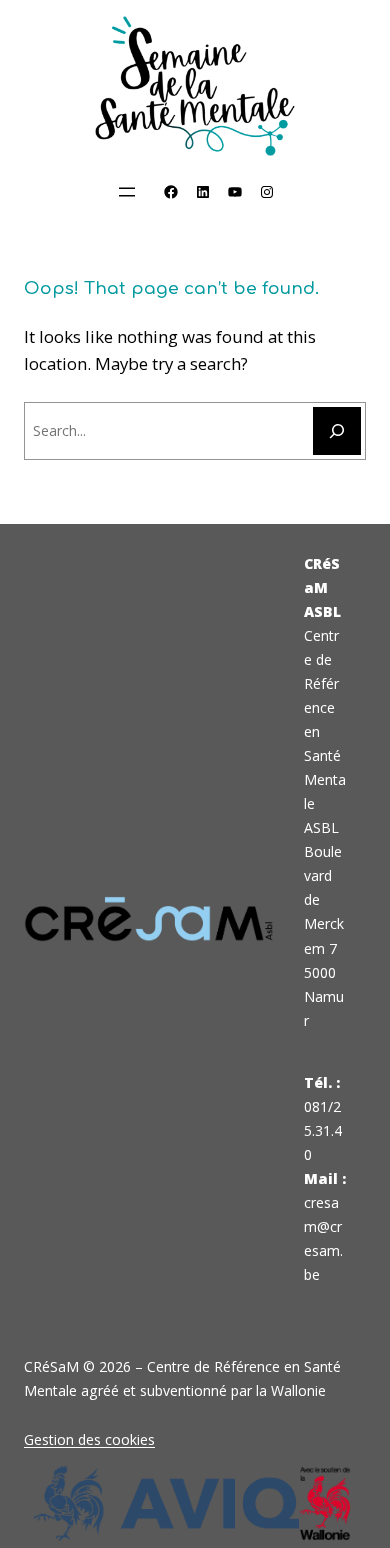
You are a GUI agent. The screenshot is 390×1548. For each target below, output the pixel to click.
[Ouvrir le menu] (127, 192)
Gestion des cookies (89, 1439)
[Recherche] (337, 431)
